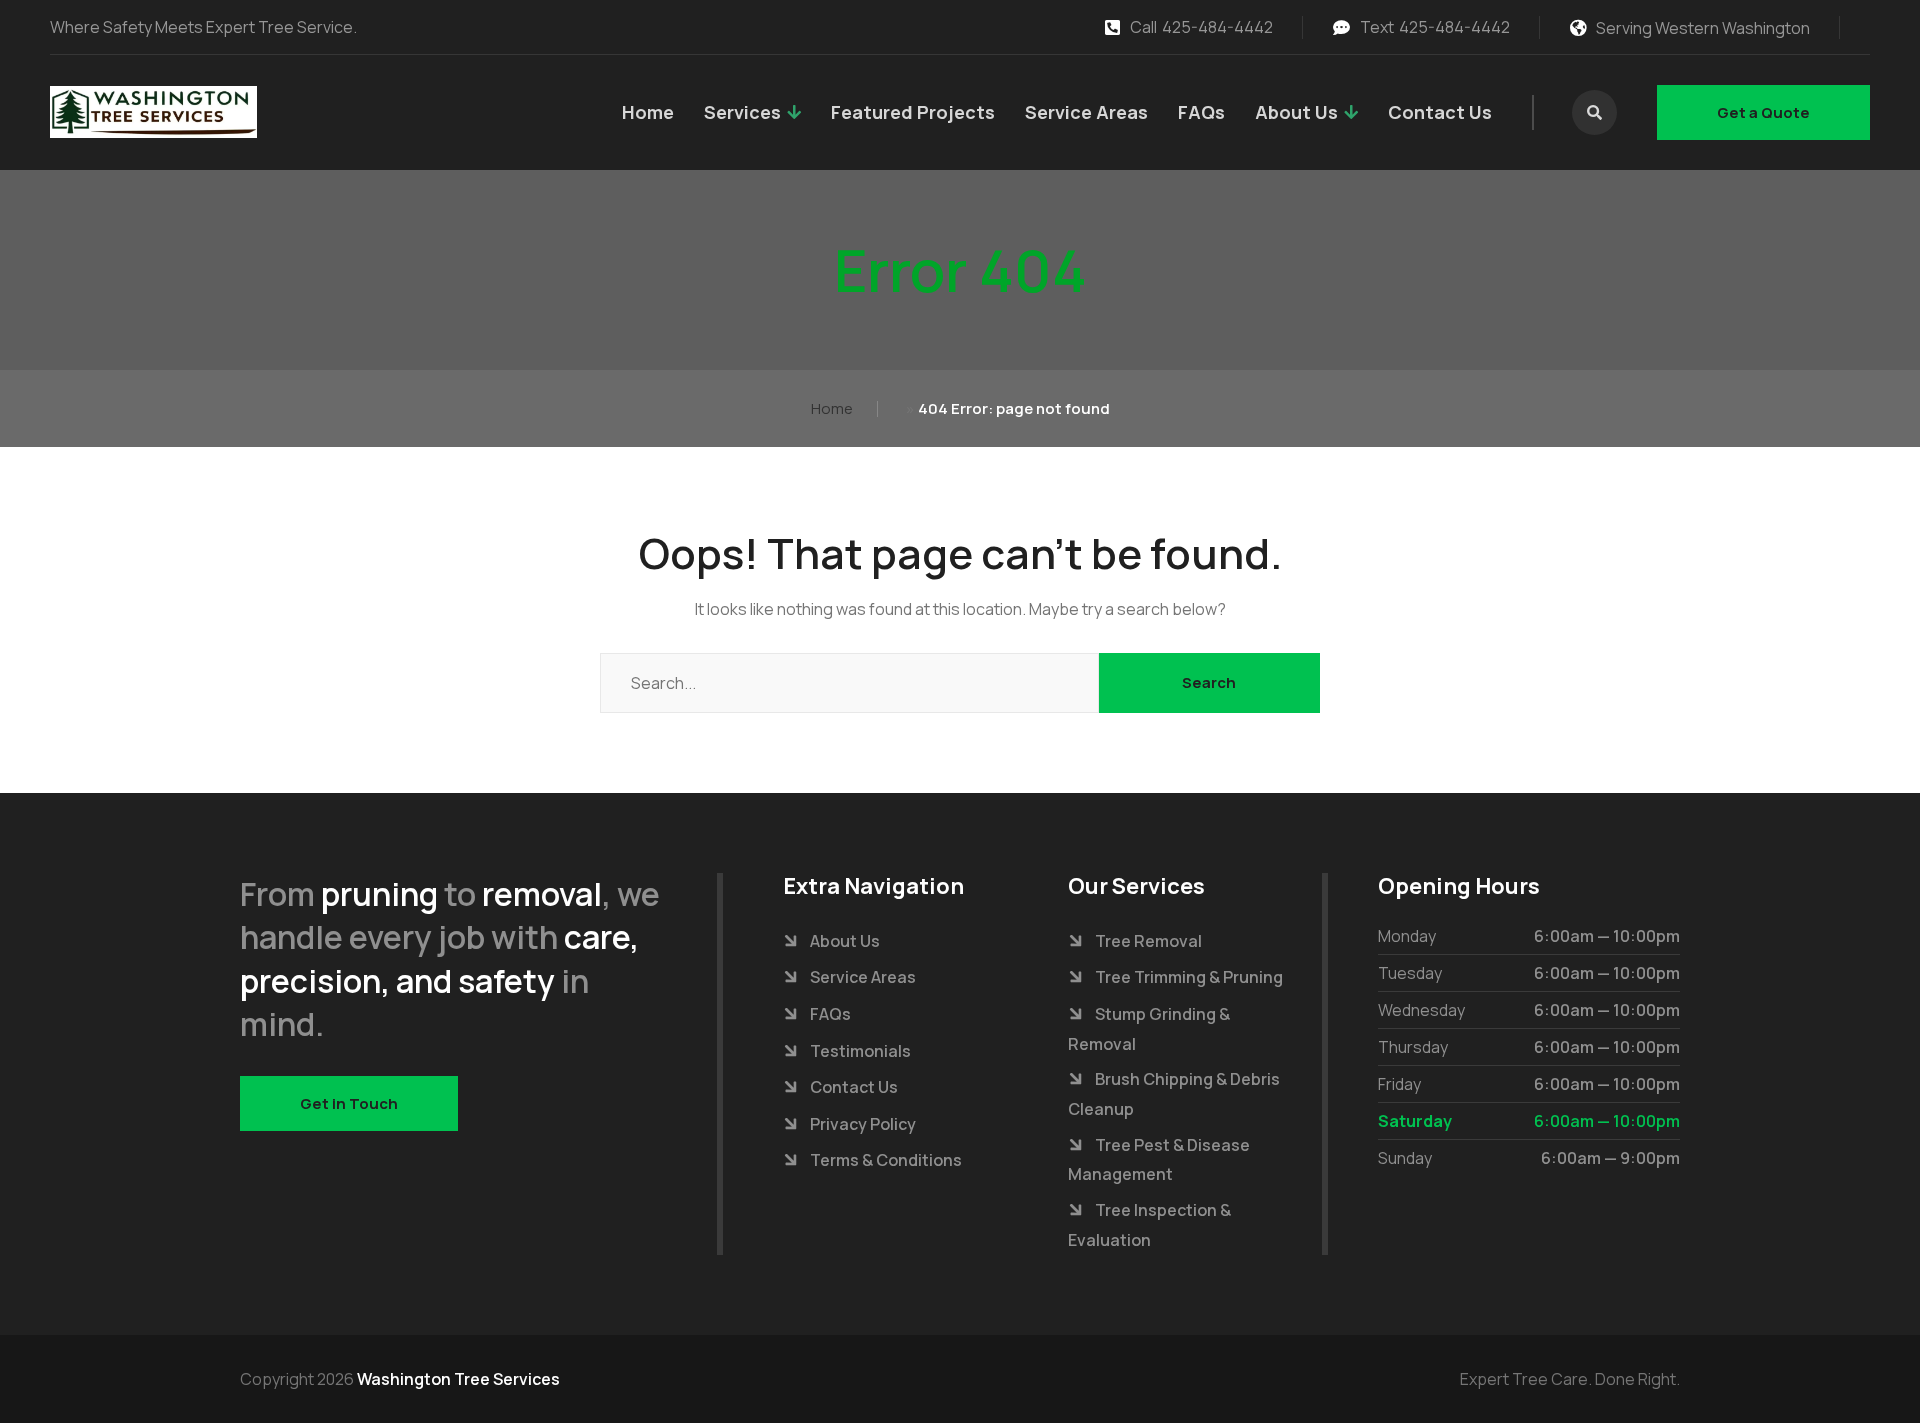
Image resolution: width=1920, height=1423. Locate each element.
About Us (1296, 112)
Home (648, 112)
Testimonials (860, 1051)
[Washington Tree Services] (153, 112)
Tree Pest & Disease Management (1159, 1160)
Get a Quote (1763, 112)
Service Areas (1086, 112)
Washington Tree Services (458, 1379)
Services (742, 112)
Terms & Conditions (886, 1160)
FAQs (1201, 112)
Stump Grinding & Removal (1149, 1029)
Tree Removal (1148, 941)
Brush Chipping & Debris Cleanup (1174, 1094)
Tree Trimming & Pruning (1189, 977)
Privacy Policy (863, 1124)
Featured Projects (913, 112)
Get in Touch (349, 1103)
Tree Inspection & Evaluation (1149, 1225)
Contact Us (1440, 112)
